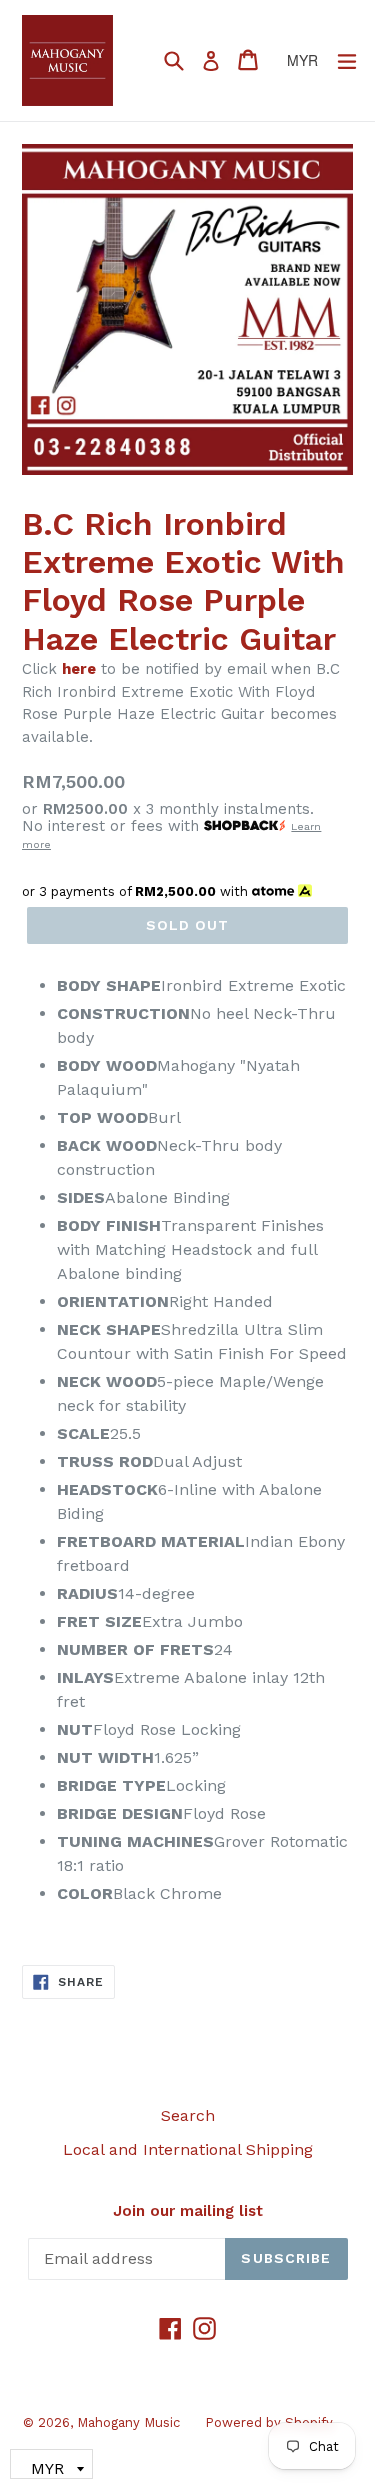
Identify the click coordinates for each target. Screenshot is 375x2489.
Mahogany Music (128, 2422)
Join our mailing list (188, 2211)
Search (188, 2115)
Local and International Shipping (188, 2149)
